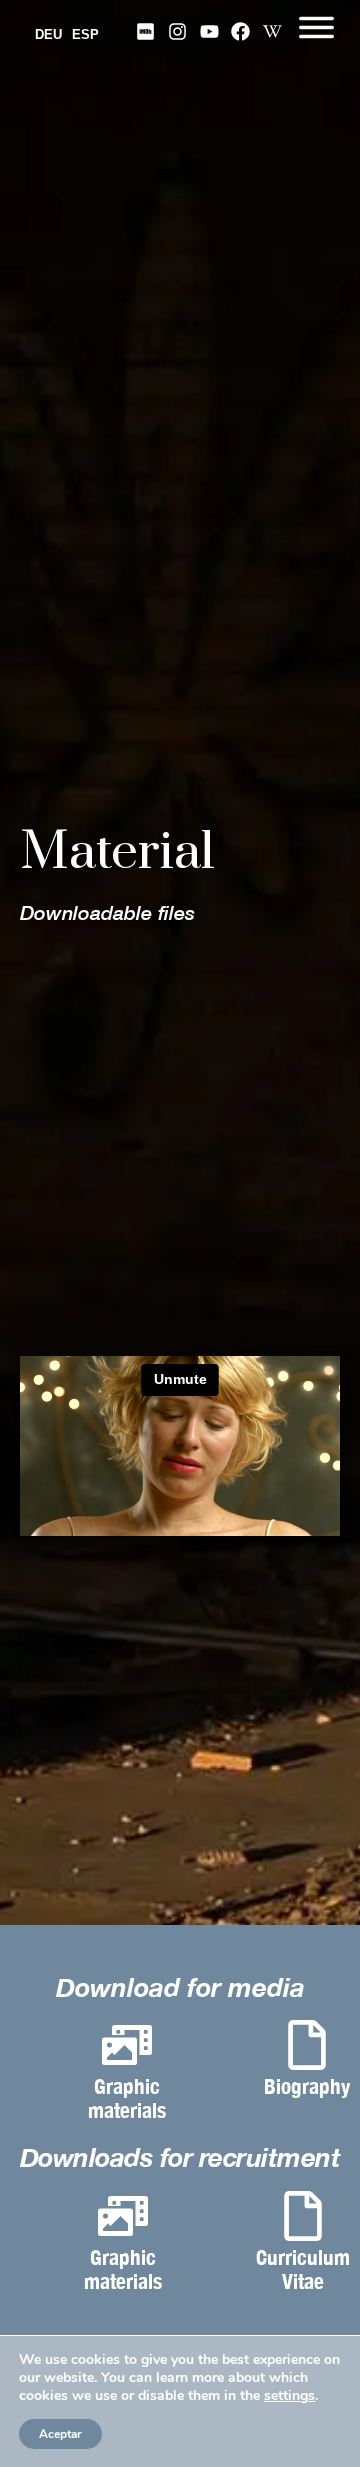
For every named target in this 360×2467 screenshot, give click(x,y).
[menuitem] (53, 36)
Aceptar (60, 2434)
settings (289, 2396)
